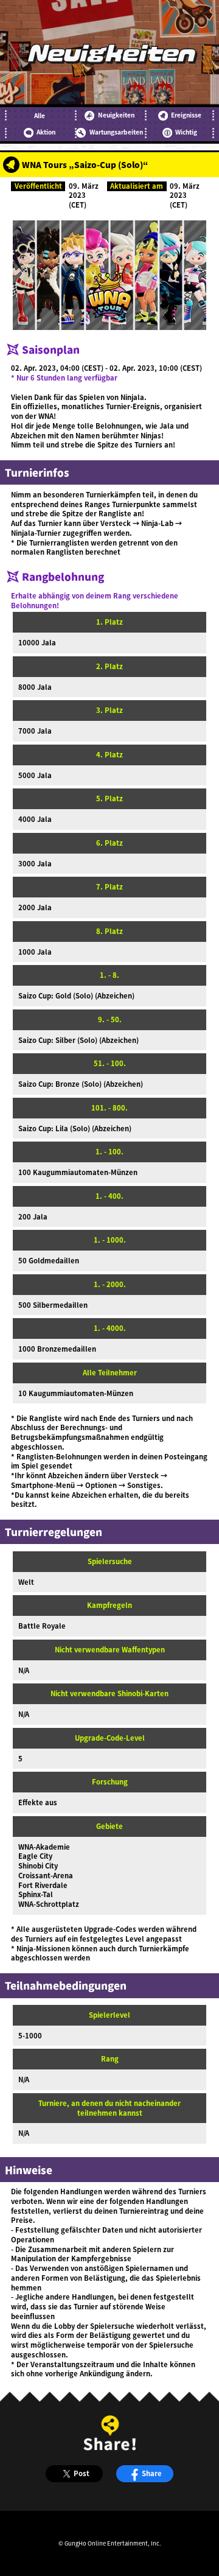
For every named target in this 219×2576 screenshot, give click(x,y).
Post (82, 2473)
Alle (40, 116)
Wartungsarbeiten (116, 132)
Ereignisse (186, 115)
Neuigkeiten (116, 115)
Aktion (46, 132)
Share (152, 2473)
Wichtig (186, 132)
